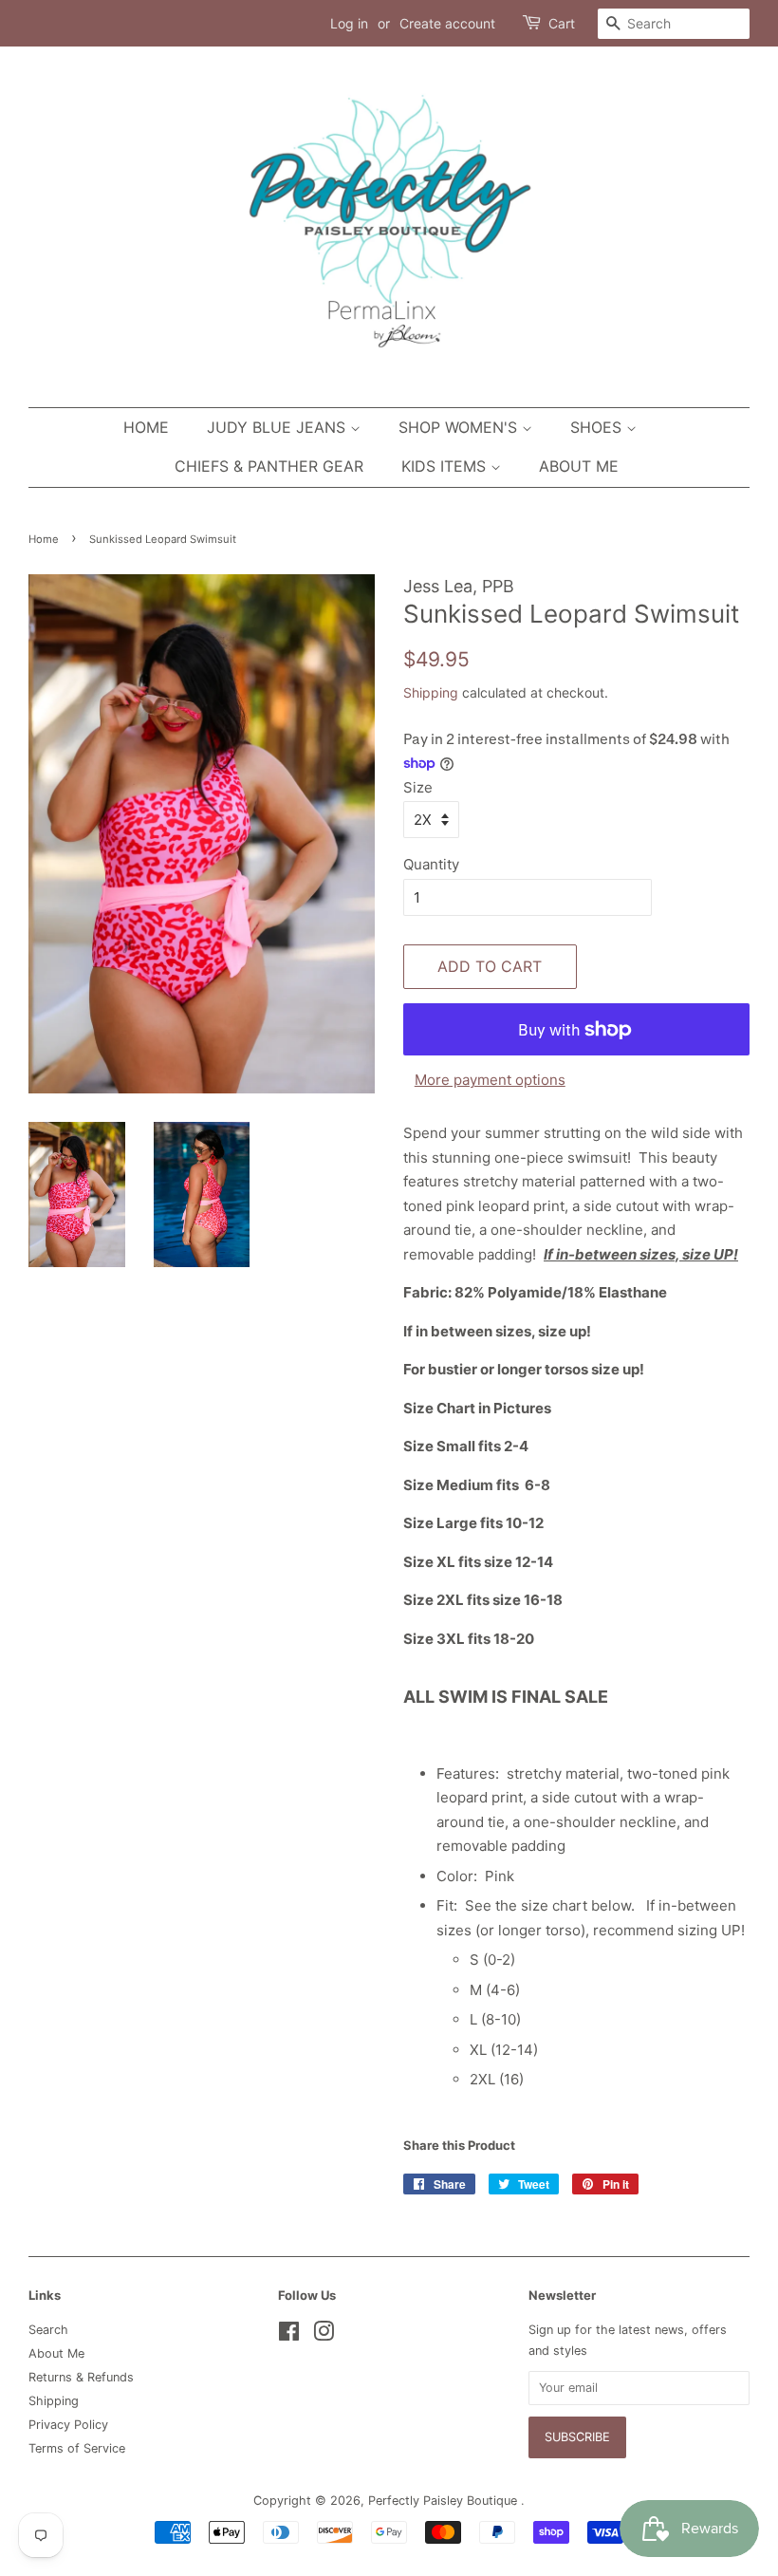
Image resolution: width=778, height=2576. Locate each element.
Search (48, 2330)
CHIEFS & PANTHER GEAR (269, 466)
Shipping (431, 692)
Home (146, 427)
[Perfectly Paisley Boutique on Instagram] (324, 2335)
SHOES (598, 427)
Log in (349, 23)
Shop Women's (460, 427)
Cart (562, 23)
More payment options (490, 1080)
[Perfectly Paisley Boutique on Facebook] (289, 2335)
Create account (447, 23)
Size (418, 787)
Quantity (431, 864)
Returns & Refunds (81, 2377)
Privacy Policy (68, 2425)
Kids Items (446, 466)
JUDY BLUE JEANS (278, 427)
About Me (579, 466)
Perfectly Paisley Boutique (445, 2501)
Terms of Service (77, 2448)
